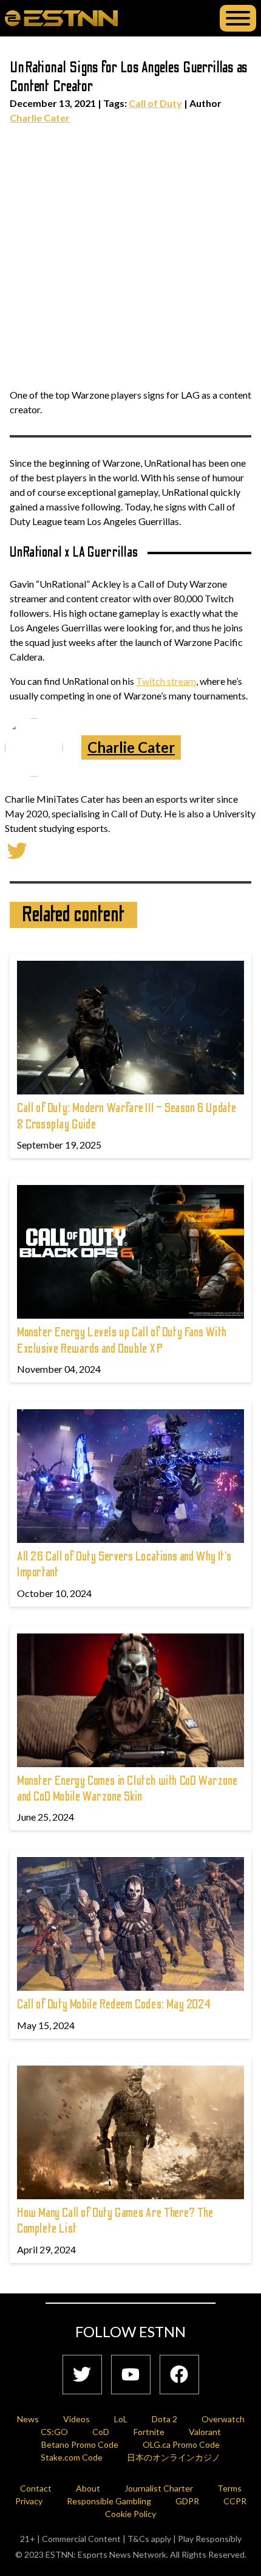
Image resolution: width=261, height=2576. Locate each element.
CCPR (235, 2501)
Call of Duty (155, 103)
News (28, 2419)
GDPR (187, 2501)
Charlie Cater (40, 118)
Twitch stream (166, 681)
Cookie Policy (130, 2514)
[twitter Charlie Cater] (17, 849)
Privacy (29, 2501)
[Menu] (238, 18)
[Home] (61, 18)
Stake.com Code (72, 2457)
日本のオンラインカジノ (174, 2457)
